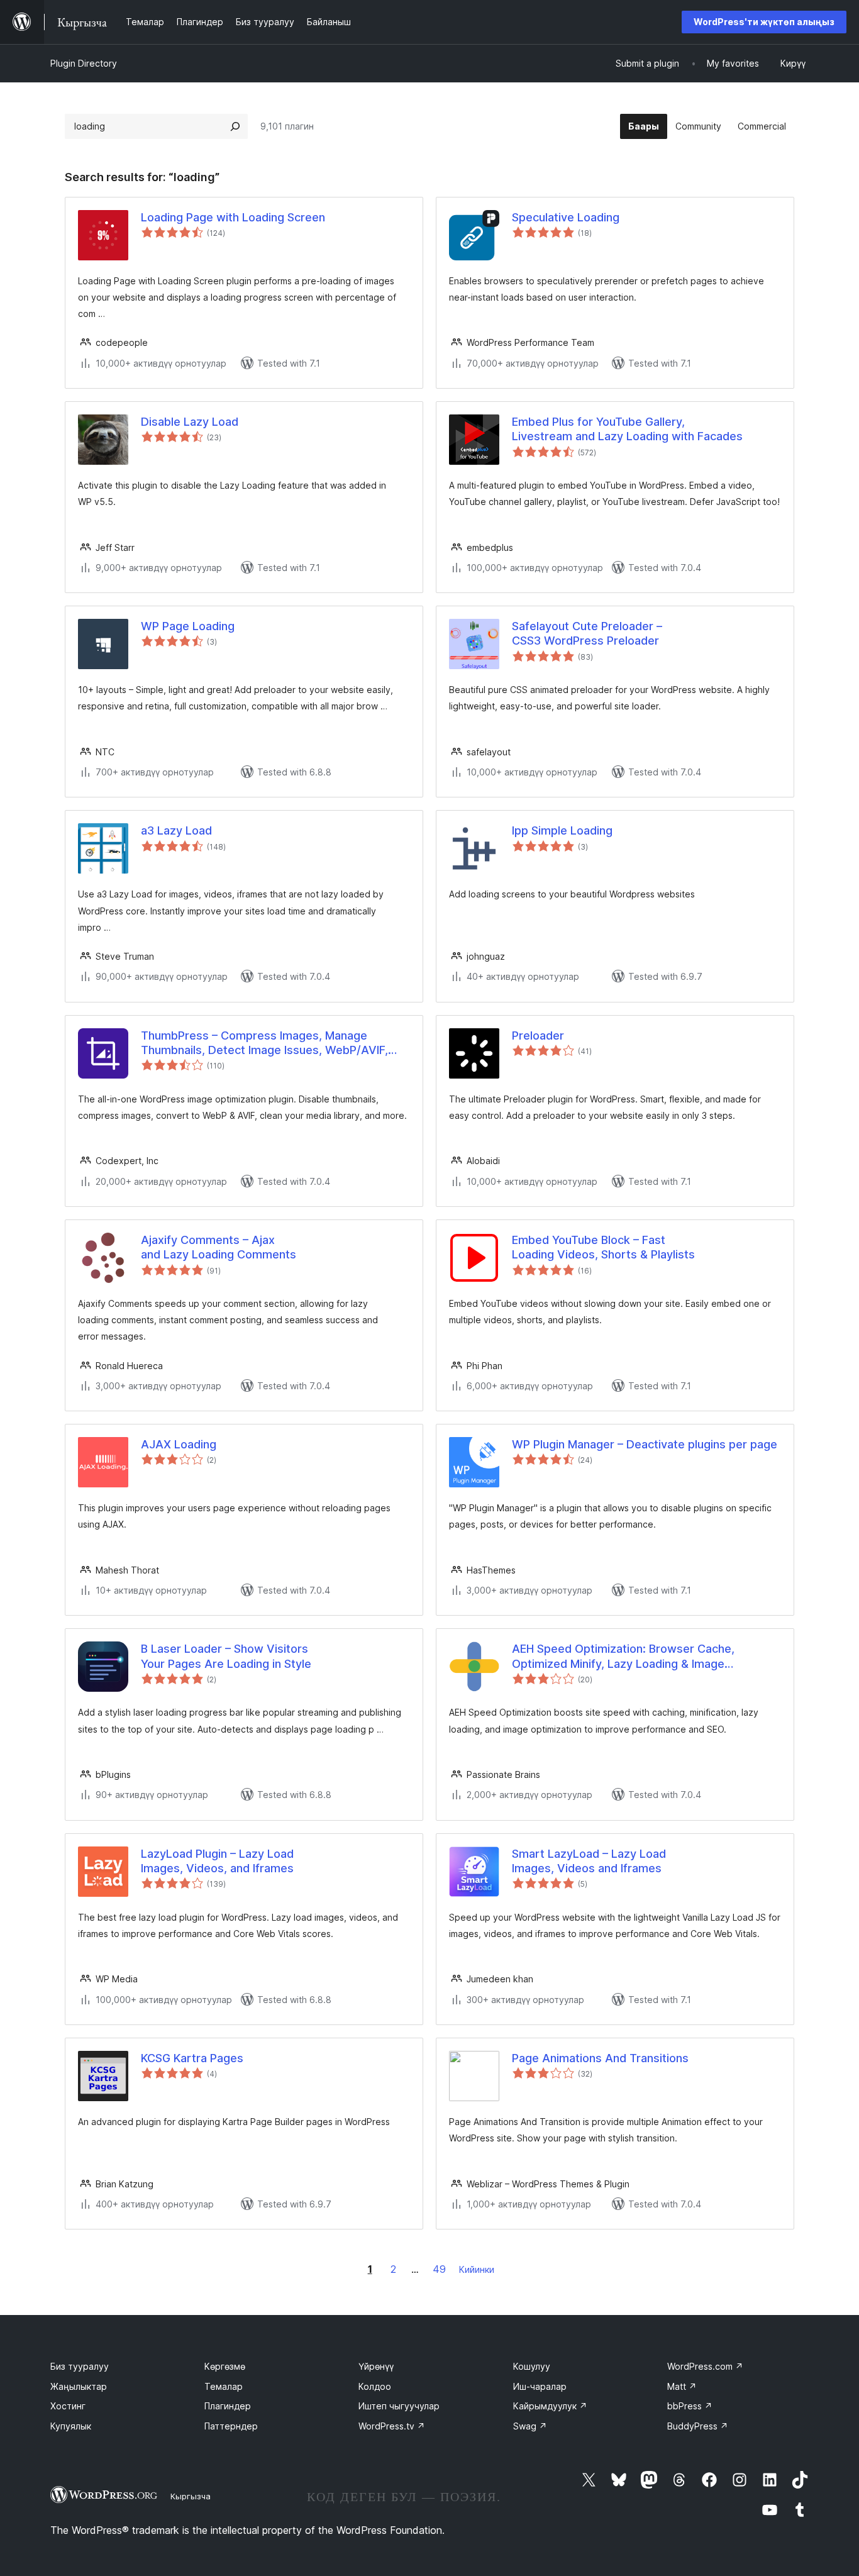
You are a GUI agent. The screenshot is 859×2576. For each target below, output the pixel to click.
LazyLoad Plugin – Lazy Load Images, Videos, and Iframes (217, 1861)
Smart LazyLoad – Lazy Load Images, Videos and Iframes (589, 1861)
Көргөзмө (225, 2366)
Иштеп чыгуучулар (399, 2406)
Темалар (224, 2386)
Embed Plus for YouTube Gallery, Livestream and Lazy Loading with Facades (627, 429)
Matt (682, 2386)
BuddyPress (698, 2426)
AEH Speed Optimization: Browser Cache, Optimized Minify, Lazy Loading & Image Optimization (623, 1657)
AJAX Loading (179, 1444)
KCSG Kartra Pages (192, 2058)
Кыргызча (191, 2496)
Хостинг (68, 2406)
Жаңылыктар (79, 2386)
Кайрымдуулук (550, 2406)
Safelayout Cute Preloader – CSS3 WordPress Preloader (587, 633)
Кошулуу (532, 2366)
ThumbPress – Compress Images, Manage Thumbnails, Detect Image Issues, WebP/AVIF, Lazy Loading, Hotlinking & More (264, 1043)
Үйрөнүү (376, 2366)
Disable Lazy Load (190, 422)
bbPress (690, 2406)
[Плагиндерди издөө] (235, 126)
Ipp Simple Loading (562, 830)
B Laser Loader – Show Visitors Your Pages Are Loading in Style (226, 1656)
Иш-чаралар (540, 2386)
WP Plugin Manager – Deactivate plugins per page (645, 1444)
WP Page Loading (188, 626)
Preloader (538, 1035)
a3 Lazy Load (176, 830)
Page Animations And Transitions (600, 2058)
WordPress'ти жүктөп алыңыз (764, 22)
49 (439, 2269)
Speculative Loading (566, 217)
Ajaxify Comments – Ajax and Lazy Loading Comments (219, 1247)
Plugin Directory (84, 63)
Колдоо (375, 2386)
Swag (530, 2426)
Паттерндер (231, 2426)
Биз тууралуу (80, 2366)
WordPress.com (705, 2366)
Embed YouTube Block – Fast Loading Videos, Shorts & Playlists (603, 1247)
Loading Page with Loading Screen (233, 217)
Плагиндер (228, 2406)
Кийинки (477, 2269)
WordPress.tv (392, 2426)
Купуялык (71, 2426)
